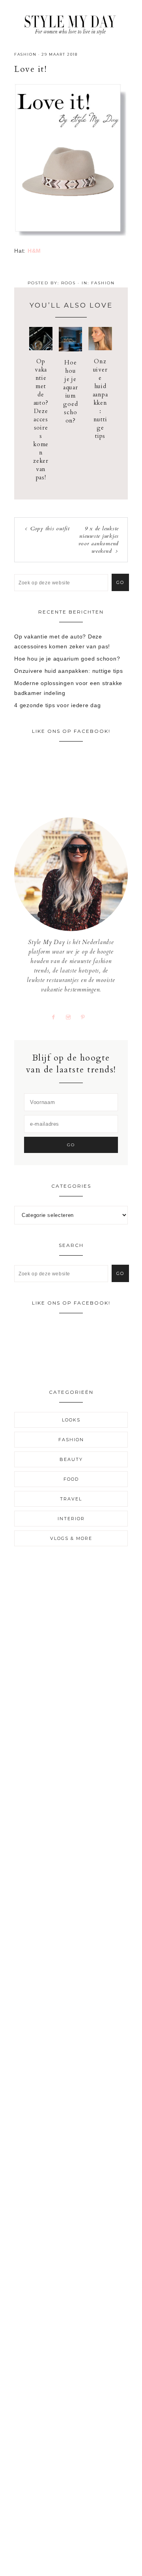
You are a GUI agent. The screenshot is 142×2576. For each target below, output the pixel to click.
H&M (34, 251)
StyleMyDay (71, 23)
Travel (71, 1499)
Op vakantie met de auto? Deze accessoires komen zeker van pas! (41, 419)
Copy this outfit (50, 529)
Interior (71, 1519)
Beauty (71, 1459)
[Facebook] (57, 1017)
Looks (71, 1420)
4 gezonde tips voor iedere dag (58, 705)
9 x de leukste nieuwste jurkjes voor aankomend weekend (99, 540)
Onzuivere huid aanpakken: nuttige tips (100, 399)
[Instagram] (71, 1017)
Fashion (25, 54)
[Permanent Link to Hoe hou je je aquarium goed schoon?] (70, 349)
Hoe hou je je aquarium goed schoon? (71, 391)
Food (71, 1479)
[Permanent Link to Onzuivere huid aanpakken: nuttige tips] (100, 348)
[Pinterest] (86, 1017)
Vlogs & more (71, 1538)
